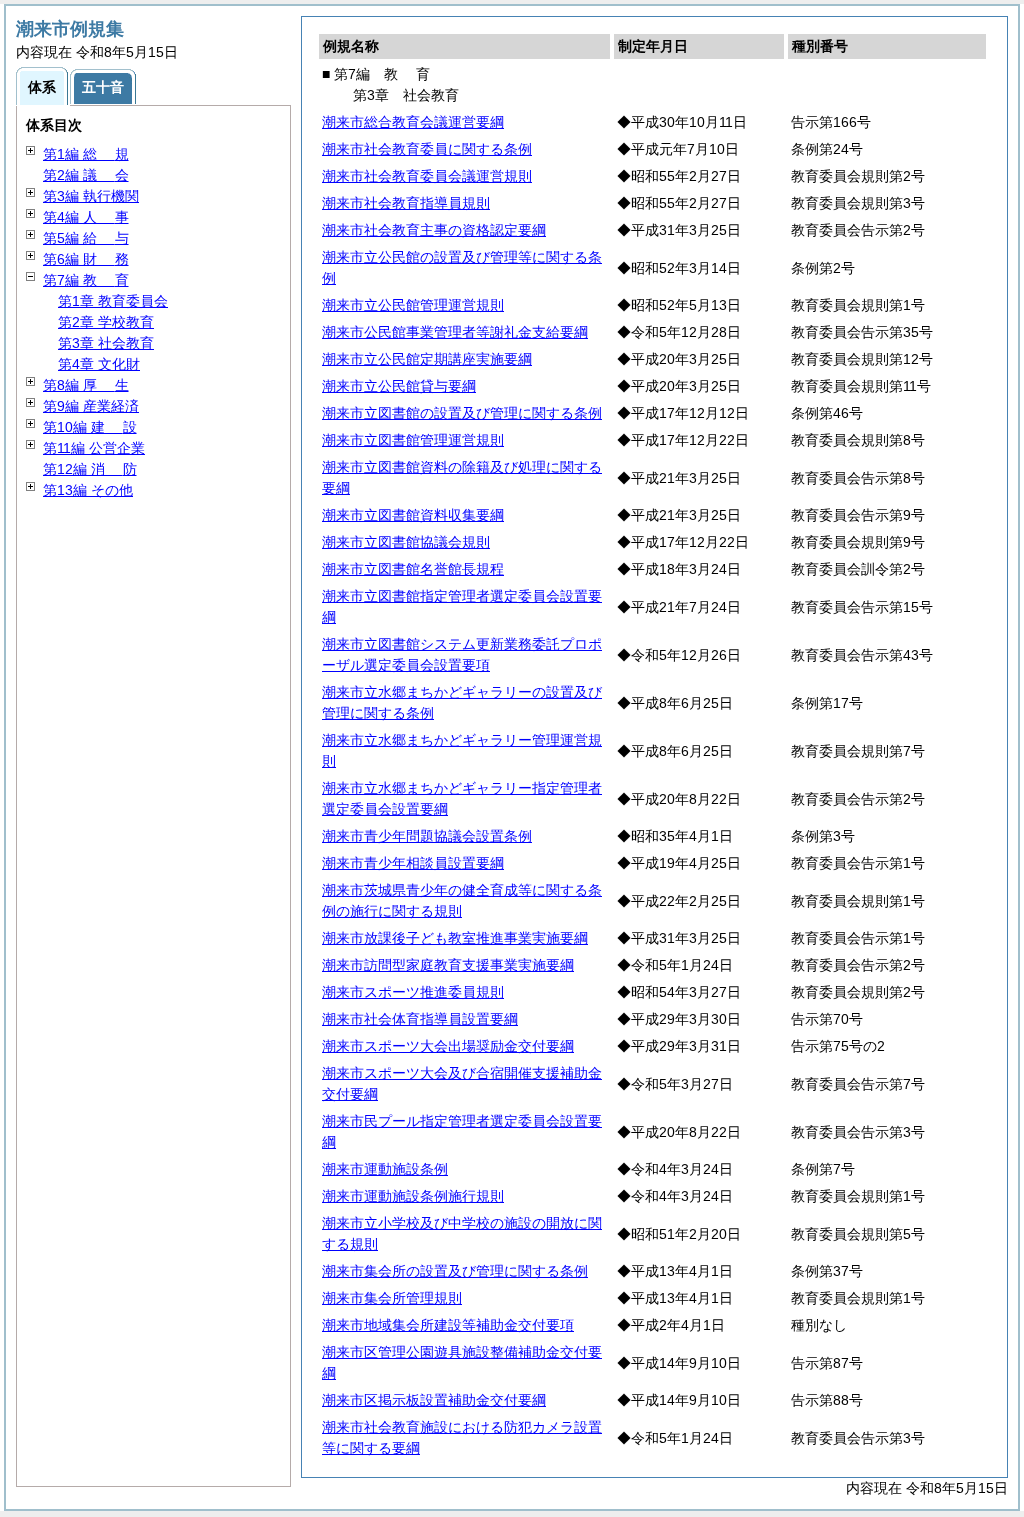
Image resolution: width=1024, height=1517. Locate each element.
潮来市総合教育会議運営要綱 (413, 122)
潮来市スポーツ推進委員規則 (413, 992)
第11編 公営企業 (94, 448)
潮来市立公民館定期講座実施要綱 (427, 359)
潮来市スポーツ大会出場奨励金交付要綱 (448, 1046)
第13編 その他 (88, 490)
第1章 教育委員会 (113, 301)
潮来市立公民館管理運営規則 (413, 305)
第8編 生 (86, 385)
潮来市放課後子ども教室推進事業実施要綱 (455, 938)
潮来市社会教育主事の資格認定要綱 (434, 230)
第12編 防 (90, 469)
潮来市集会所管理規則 (392, 1298)
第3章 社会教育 (106, 343)
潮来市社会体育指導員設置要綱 (420, 1019)
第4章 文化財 (99, 364)
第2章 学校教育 (106, 322)
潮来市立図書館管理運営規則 (413, 440)
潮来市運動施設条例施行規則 (413, 1196)
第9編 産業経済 (91, 406)
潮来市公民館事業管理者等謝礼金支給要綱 (455, 332)
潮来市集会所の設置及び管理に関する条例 (455, 1271)
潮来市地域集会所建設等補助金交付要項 (448, 1325)
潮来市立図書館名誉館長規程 (413, 569)
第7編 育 (86, 280)
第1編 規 (86, 154)
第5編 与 (86, 238)
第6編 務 (86, 259)
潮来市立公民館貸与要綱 (399, 386)
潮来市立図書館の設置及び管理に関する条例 (462, 413)
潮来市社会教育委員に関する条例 (427, 149)
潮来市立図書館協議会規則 (406, 542)
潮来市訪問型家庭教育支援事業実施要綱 (448, 965)
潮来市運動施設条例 (385, 1169)
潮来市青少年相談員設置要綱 (413, 863)
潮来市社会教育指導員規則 (406, 203)
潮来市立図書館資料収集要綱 (413, 515)
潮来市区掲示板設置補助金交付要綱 (434, 1400)
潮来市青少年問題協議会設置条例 (427, 836)
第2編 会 (86, 175)
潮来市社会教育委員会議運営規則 (427, 176)
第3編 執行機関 (91, 196)
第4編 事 (86, 217)
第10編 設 (90, 427)
